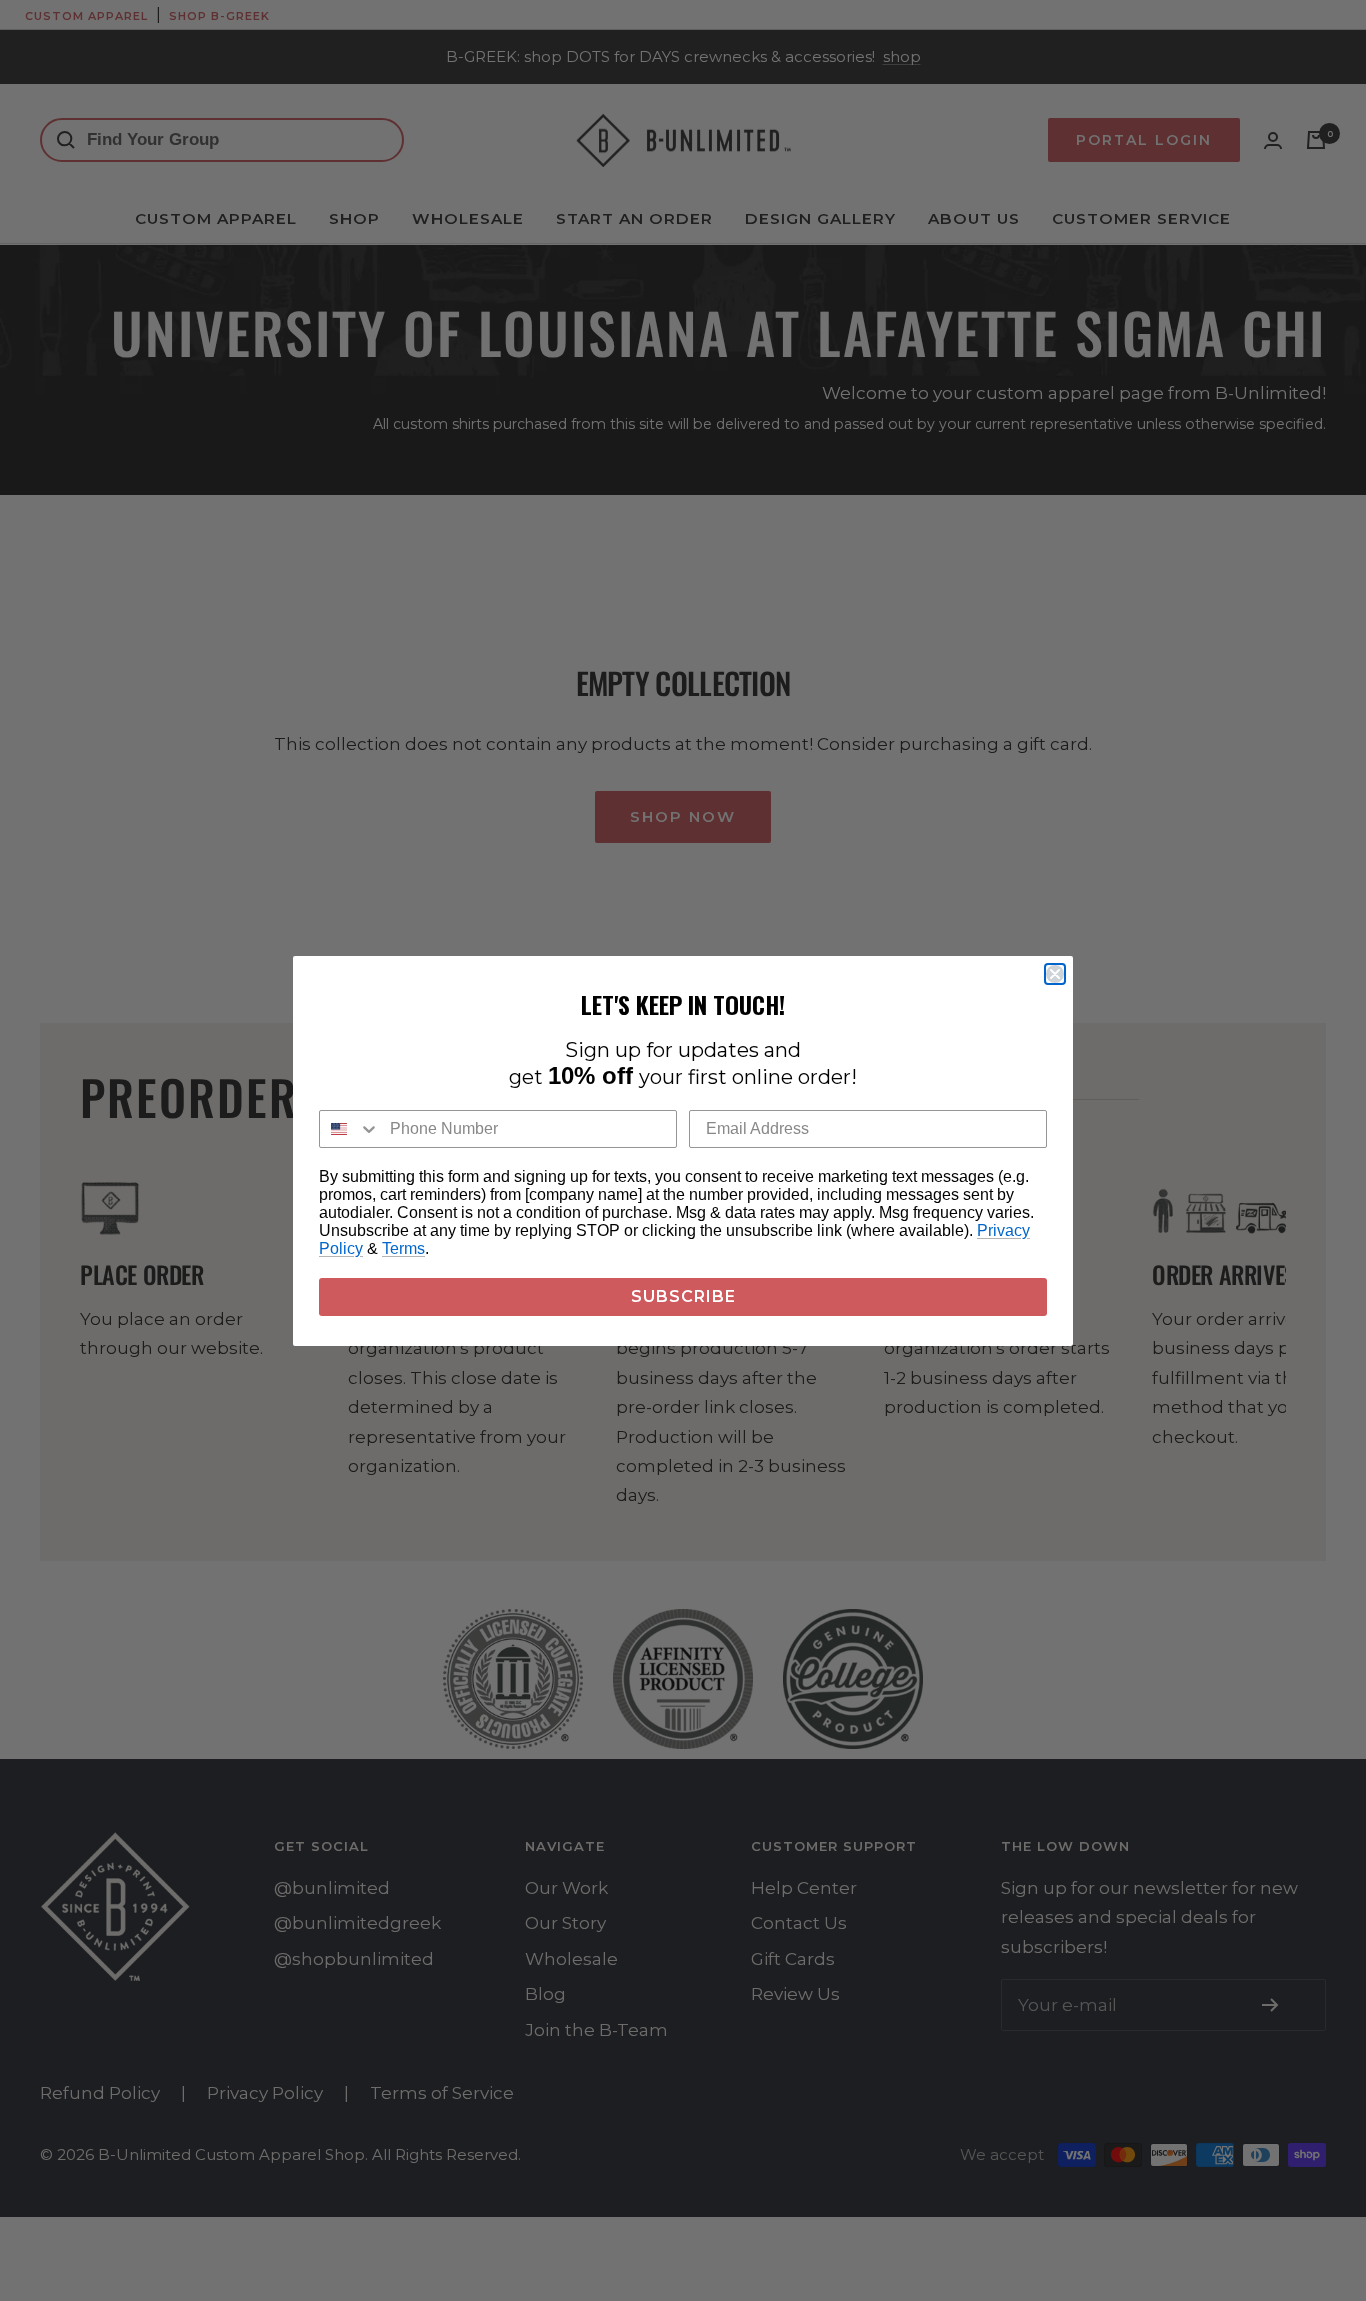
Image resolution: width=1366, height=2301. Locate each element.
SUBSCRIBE (683, 1296)
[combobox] (350, 1129)
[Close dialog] (1055, 974)
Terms (403, 1248)
